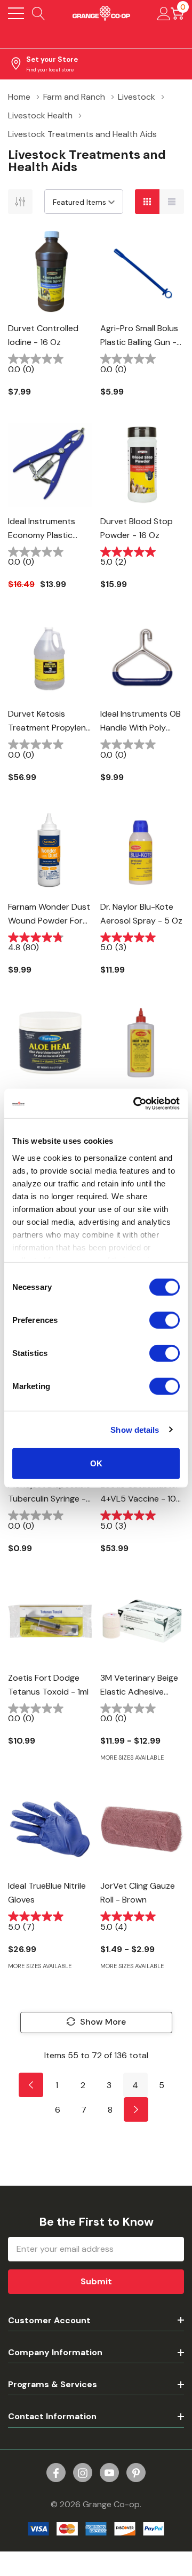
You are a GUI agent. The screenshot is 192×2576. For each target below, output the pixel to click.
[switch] (165, 1320)
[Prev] (31, 2085)
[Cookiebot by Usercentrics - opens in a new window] (135, 1103)
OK (96, 1463)
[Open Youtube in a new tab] (109, 2473)
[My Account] (164, 13)
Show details (135, 1429)
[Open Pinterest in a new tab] (136, 2473)
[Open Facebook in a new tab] (56, 2473)
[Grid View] (147, 202)
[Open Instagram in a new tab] (83, 2473)
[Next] (136, 2109)
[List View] (172, 202)
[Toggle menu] (16, 13)
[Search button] (39, 13)
